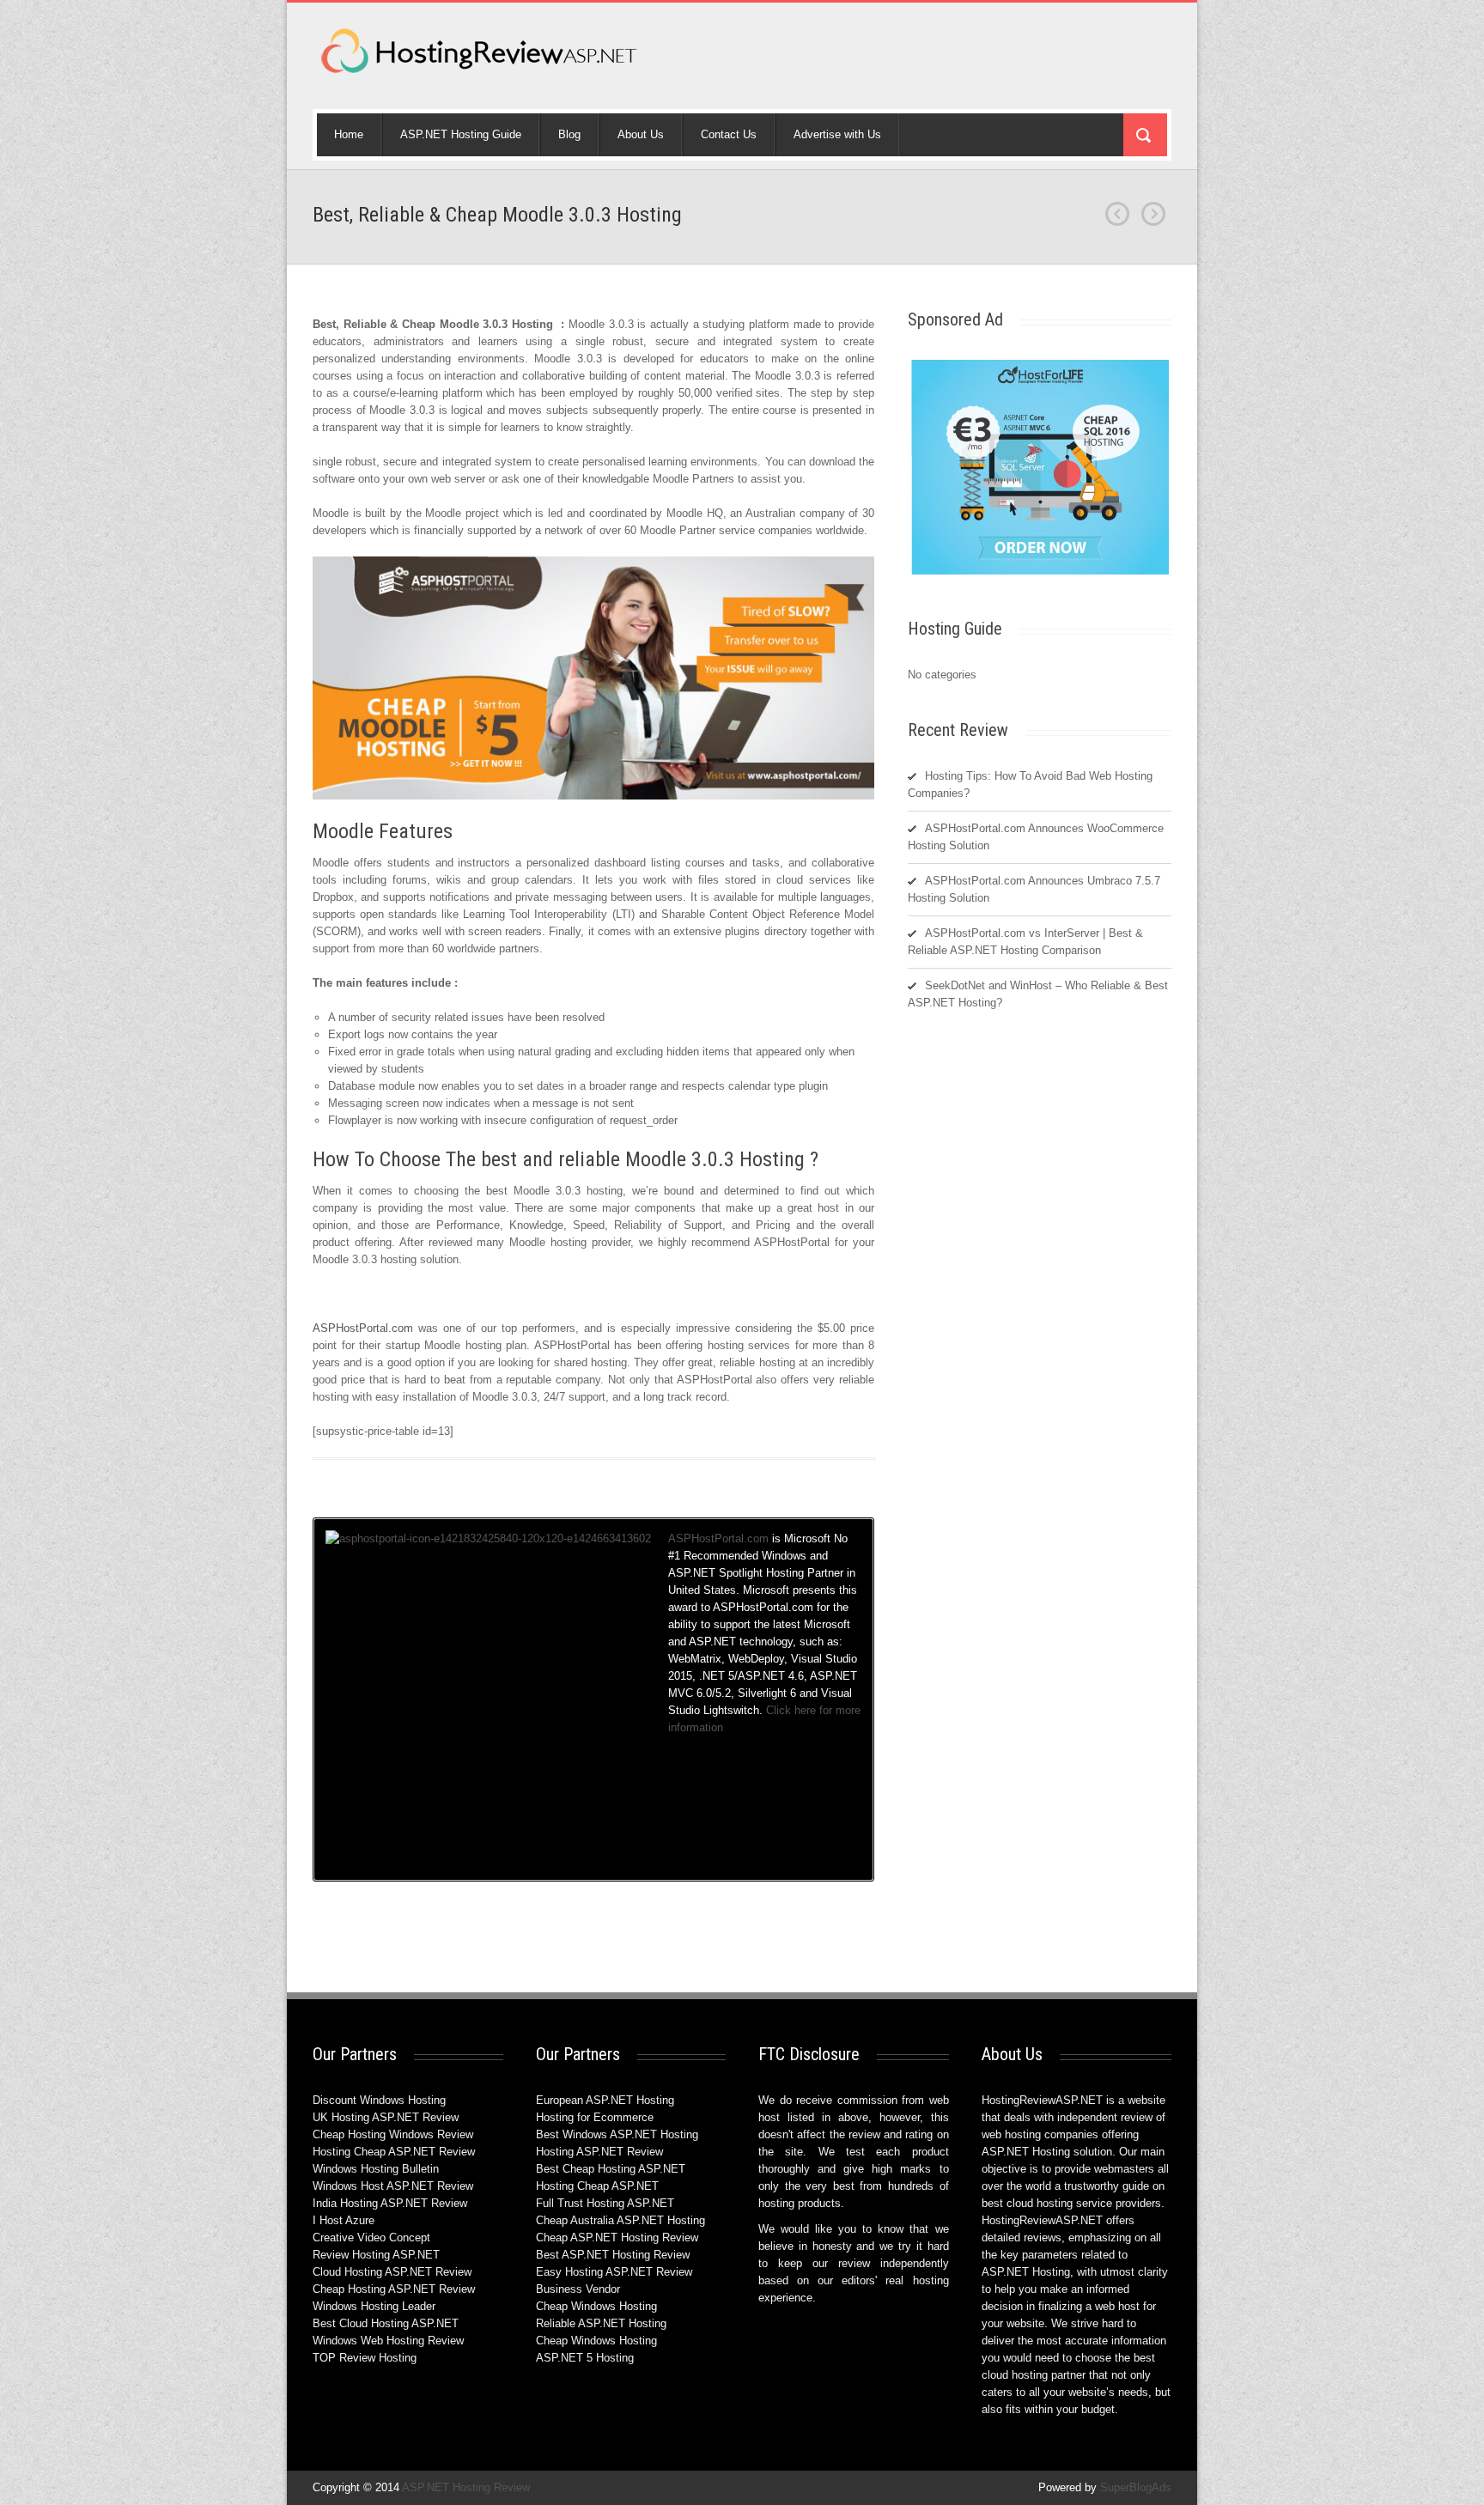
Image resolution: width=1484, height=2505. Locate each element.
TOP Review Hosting (365, 2358)
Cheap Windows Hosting (596, 2306)
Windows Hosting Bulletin (376, 2169)
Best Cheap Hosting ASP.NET (611, 2169)
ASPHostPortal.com (365, 1328)
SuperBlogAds (1136, 2487)
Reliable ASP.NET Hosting (601, 2323)
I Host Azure (344, 2220)
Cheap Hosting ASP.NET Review (394, 2289)
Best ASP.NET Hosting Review (613, 2255)
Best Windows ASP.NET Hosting (617, 2134)
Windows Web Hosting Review (388, 2341)
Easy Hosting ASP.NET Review (614, 2272)
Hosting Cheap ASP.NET (597, 2186)
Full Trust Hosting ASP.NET (605, 2203)
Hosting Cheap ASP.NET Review (394, 2152)
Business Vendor (578, 2289)
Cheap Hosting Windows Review (393, 2134)
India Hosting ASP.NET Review (390, 2203)
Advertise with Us (837, 134)
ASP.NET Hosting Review (466, 2487)
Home (349, 134)
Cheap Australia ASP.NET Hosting (620, 2220)
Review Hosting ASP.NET (376, 2255)
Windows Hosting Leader (374, 2306)
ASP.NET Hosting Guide (461, 134)
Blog (569, 134)
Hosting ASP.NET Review (599, 2152)
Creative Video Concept (371, 2237)
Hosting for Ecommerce (595, 2117)
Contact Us (729, 134)
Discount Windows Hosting (379, 2100)
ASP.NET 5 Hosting (585, 2358)
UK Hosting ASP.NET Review (386, 2117)
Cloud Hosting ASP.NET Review (392, 2272)
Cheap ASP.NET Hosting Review (617, 2237)
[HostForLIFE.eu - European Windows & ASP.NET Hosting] (1040, 573)
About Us (641, 134)
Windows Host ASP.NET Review (393, 2186)
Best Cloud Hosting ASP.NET (386, 2323)
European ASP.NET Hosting (605, 2100)
